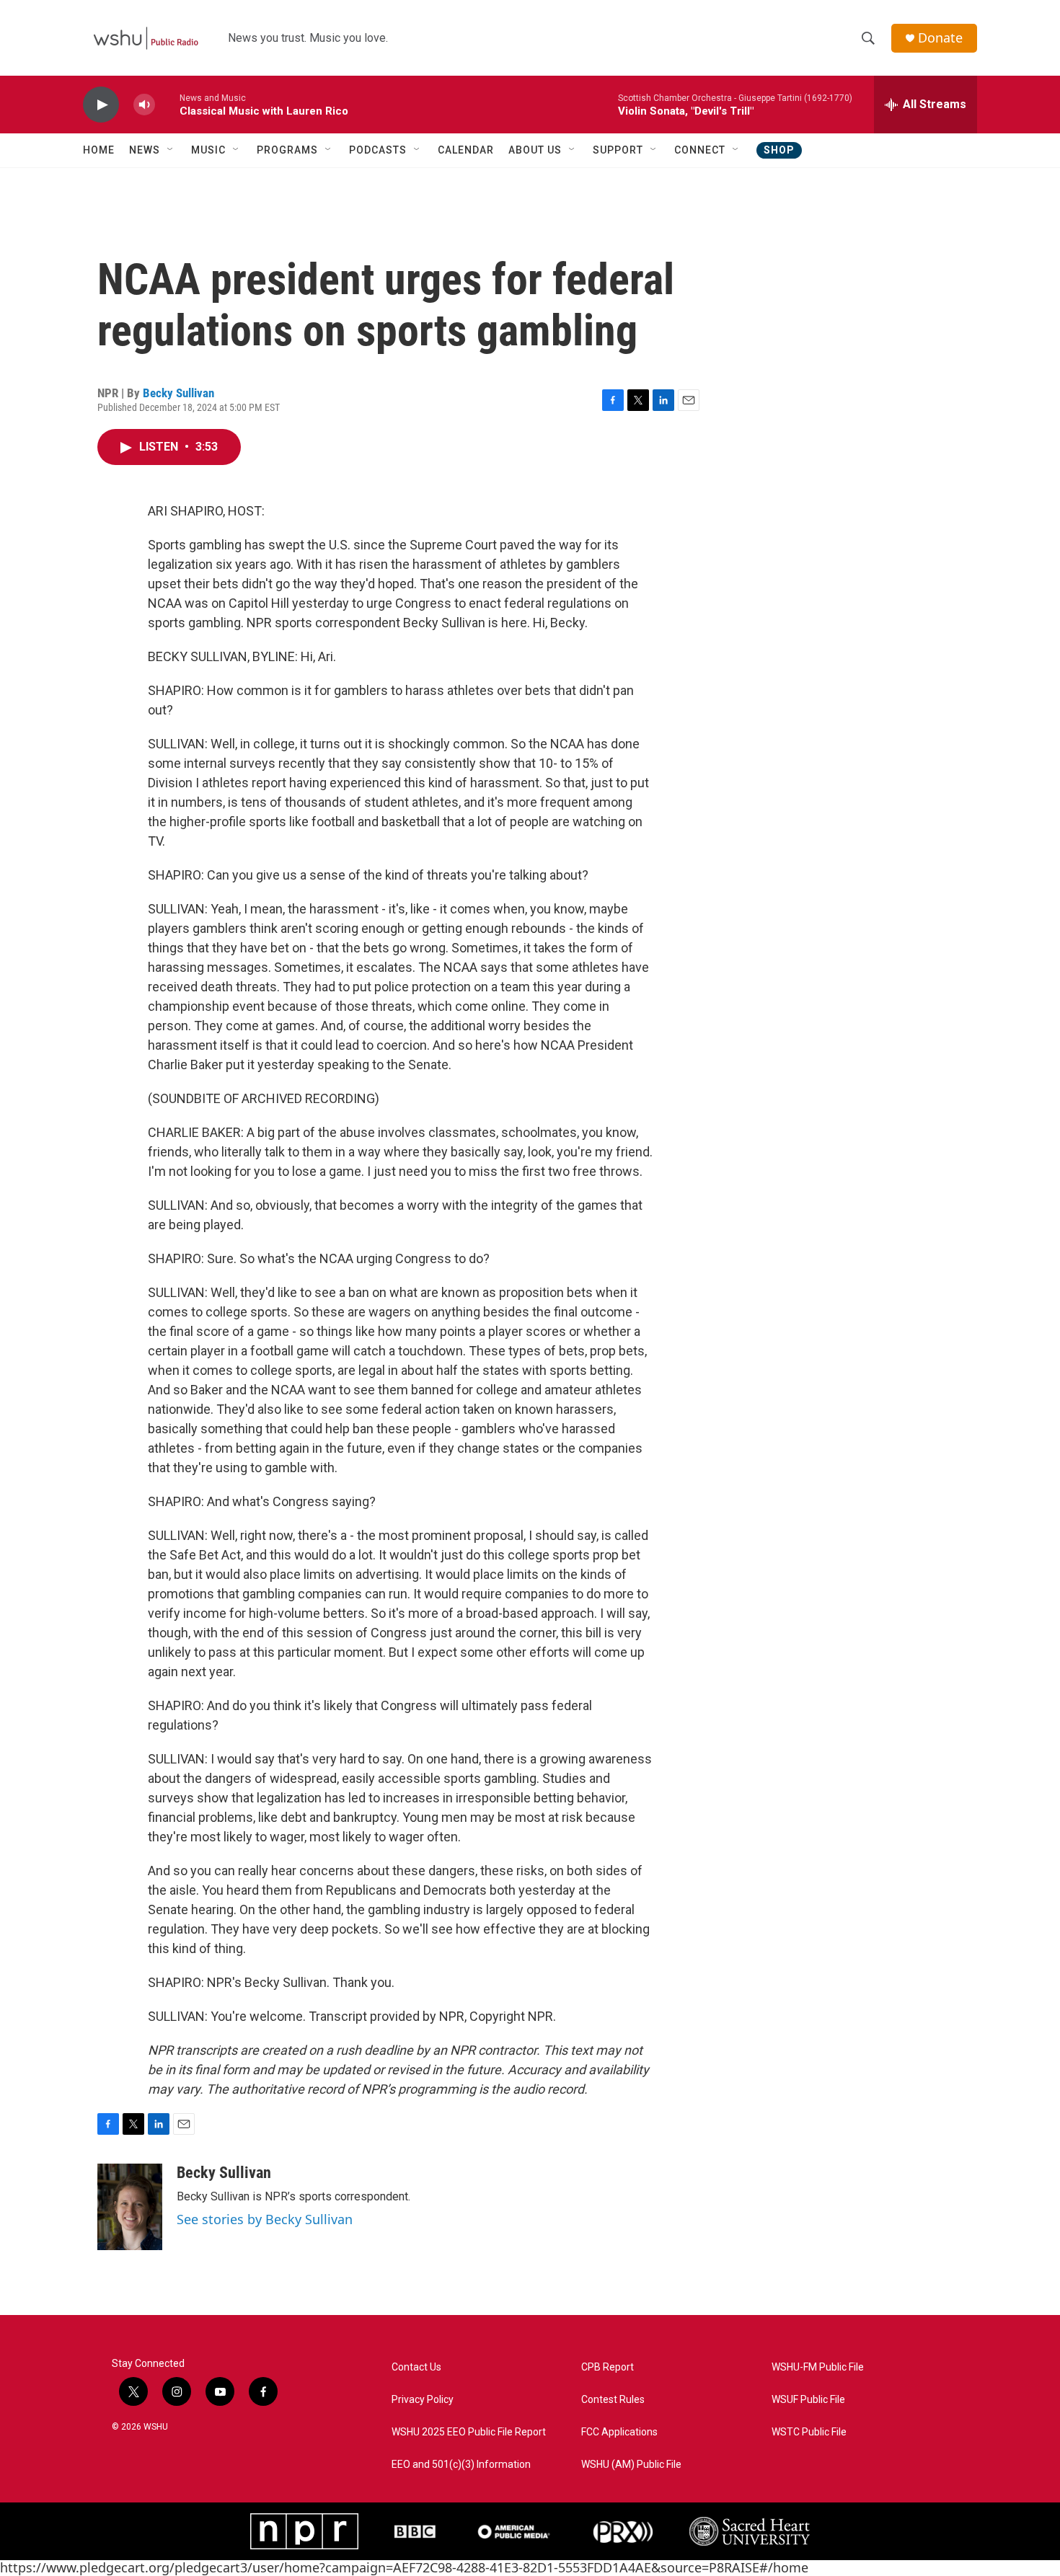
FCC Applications (619, 2432)
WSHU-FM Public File (818, 2367)
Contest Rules (613, 2400)
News (145, 150)
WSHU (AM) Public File (631, 2465)
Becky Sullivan (178, 393)
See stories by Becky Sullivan (265, 2219)
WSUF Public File (808, 2400)
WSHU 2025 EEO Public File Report (469, 2432)
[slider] (167, 104)
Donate (940, 38)
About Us (535, 150)
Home (99, 150)
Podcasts (378, 150)
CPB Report (608, 2367)
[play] (101, 105)
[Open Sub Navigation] (171, 150)
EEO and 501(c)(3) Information (461, 2465)
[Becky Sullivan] (130, 2207)
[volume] (144, 105)
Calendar (466, 150)
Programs (287, 150)
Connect (700, 150)
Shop (779, 150)
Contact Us (416, 2367)
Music (208, 150)
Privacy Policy (423, 2400)
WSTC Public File (809, 2432)
